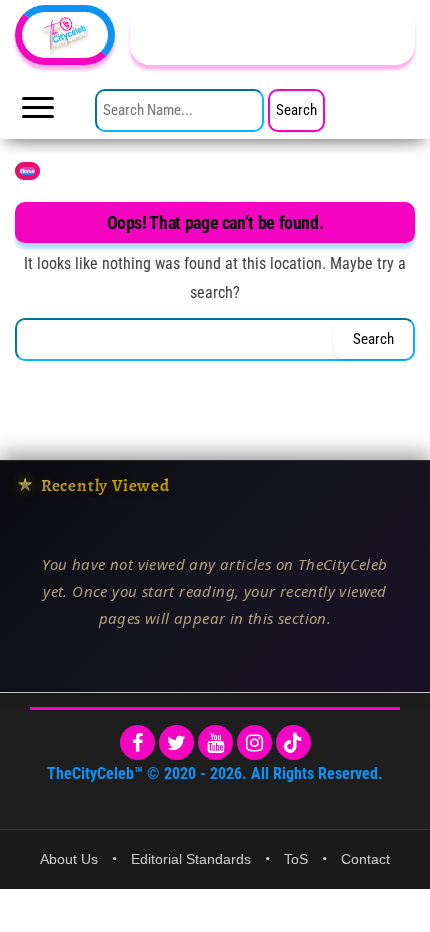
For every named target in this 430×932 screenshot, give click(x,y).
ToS (296, 859)
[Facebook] (137, 742)
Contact (365, 859)
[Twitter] (176, 742)
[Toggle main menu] (38, 113)
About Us (69, 859)
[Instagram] (254, 742)
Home (27, 171)
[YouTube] (215, 742)
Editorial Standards (191, 859)
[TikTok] (293, 742)
